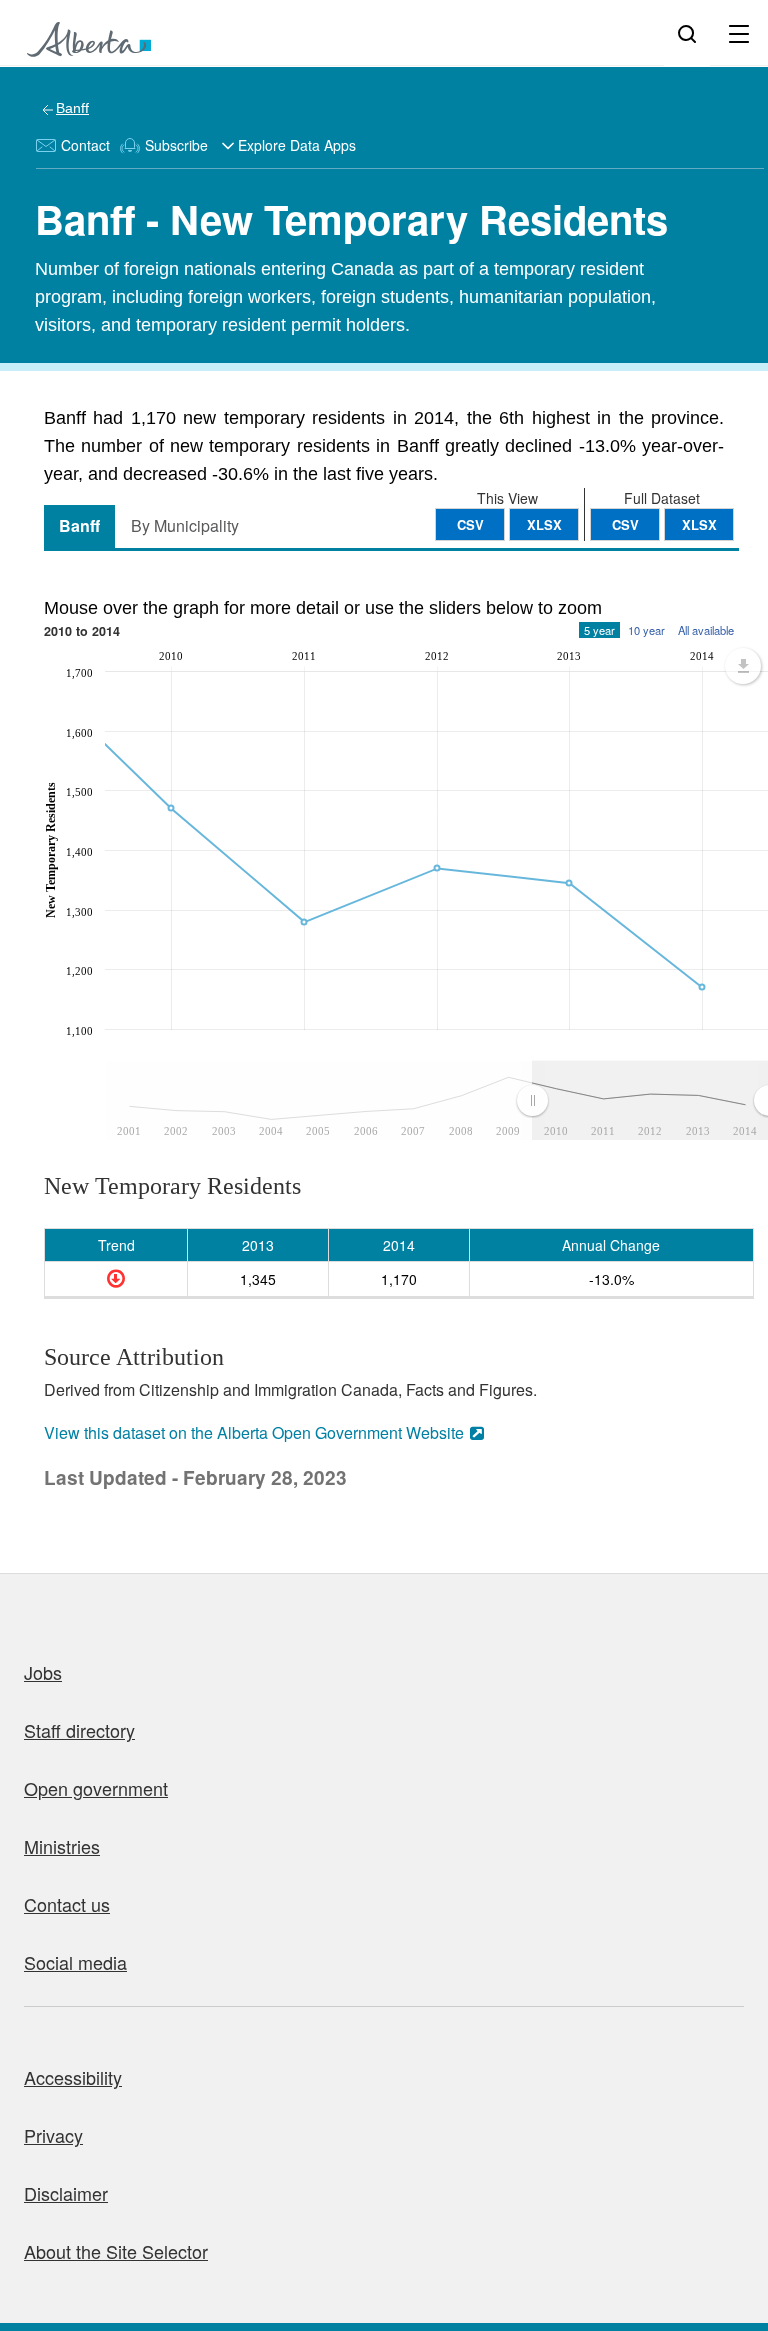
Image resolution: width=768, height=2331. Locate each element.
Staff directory (79, 1730)
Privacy (53, 2135)
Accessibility (73, 2077)
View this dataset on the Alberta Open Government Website (254, 1432)
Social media (75, 1962)
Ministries (62, 1846)
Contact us (67, 1904)
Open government (96, 1788)
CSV (625, 524)
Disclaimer (66, 2193)
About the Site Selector (116, 2251)
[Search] (687, 33)
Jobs (43, 1672)
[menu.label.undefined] (743, 666)
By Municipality (185, 525)
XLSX (699, 524)
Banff (72, 108)
